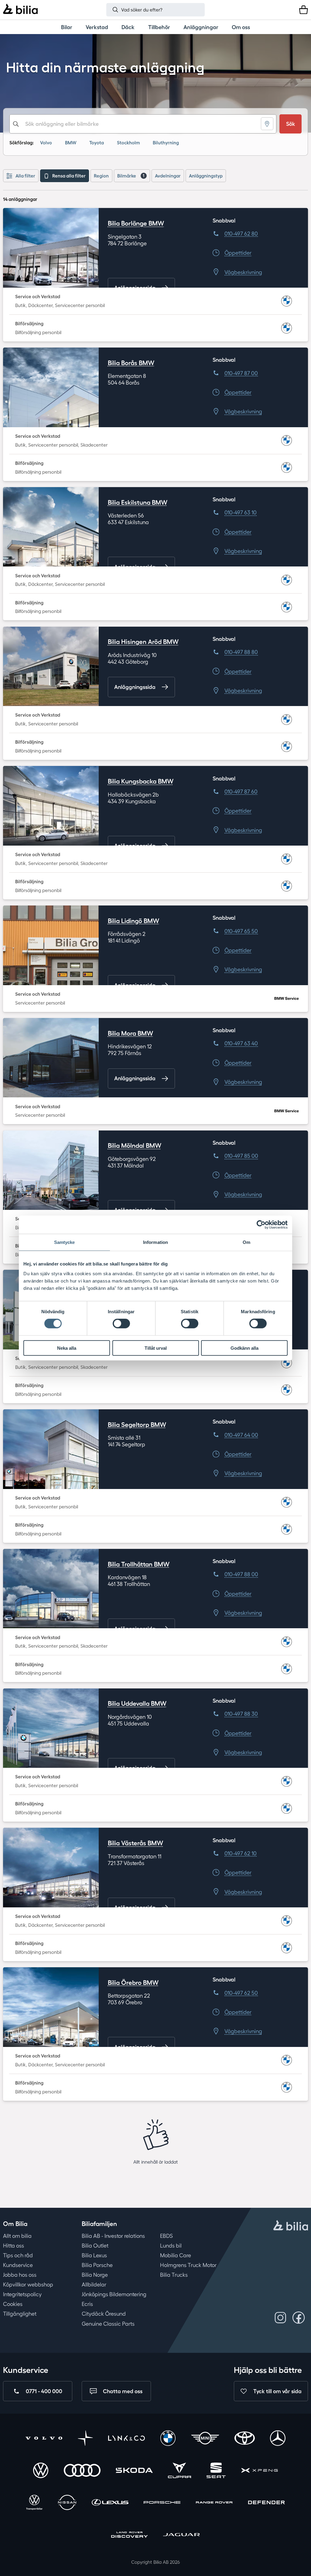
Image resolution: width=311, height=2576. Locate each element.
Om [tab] (246, 1242)
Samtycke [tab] (65, 1242)
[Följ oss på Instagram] (280, 2318)
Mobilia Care (176, 2255)
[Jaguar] (181, 2536)
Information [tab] (155, 1242)
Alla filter (25, 176)
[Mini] (205, 2439)
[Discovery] (130, 2536)
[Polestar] (85, 2439)
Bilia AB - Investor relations (113, 2236)
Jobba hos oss (20, 2275)
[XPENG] (260, 2471)
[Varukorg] (304, 10)
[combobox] (143, 124)
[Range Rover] (214, 2503)
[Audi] (82, 2471)
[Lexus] (110, 2503)
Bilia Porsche (97, 2265)
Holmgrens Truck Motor (188, 2265)
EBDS (166, 2236)
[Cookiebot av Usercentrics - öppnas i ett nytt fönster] (261, 1225)
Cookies (13, 2304)
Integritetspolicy (22, 2294)
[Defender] (267, 2503)
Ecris (87, 2304)
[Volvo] (44, 2439)
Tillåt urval (156, 1348)
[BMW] (168, 2439)
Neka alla (67, 1348)
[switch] (121, 1324)
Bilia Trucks (174, 2275)
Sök (291, 124)
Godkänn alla (244, 1348)
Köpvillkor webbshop (28, 2284)
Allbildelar (94, 2284)
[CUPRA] (179, 2471)
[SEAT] (216, 2471)
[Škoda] (134, 2471)
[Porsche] (162, 2503)
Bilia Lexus (94, 2255)
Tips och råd (18, 2255)
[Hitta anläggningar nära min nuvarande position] (267, 124)
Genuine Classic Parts (108, 2324)
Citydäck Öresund (104, 2314)
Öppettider (238, 253)
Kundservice (18, 2265)
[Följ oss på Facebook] (299, 2318)
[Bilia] (20, 10)
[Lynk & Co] (126, 2439)
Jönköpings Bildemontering (114, 2294)
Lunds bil (171, 2245)
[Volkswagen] (41, 2471)
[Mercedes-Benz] (278, 2439)
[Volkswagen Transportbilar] (34, 2503)
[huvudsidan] (291, 2226)
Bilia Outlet (95, 2245)
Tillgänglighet (20, 2314)
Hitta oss (14, 2245)
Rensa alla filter (69, 176)
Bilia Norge (95, 2275)
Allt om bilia (17, 2236)
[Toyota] (244, 2439)
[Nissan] (67, 2503)
